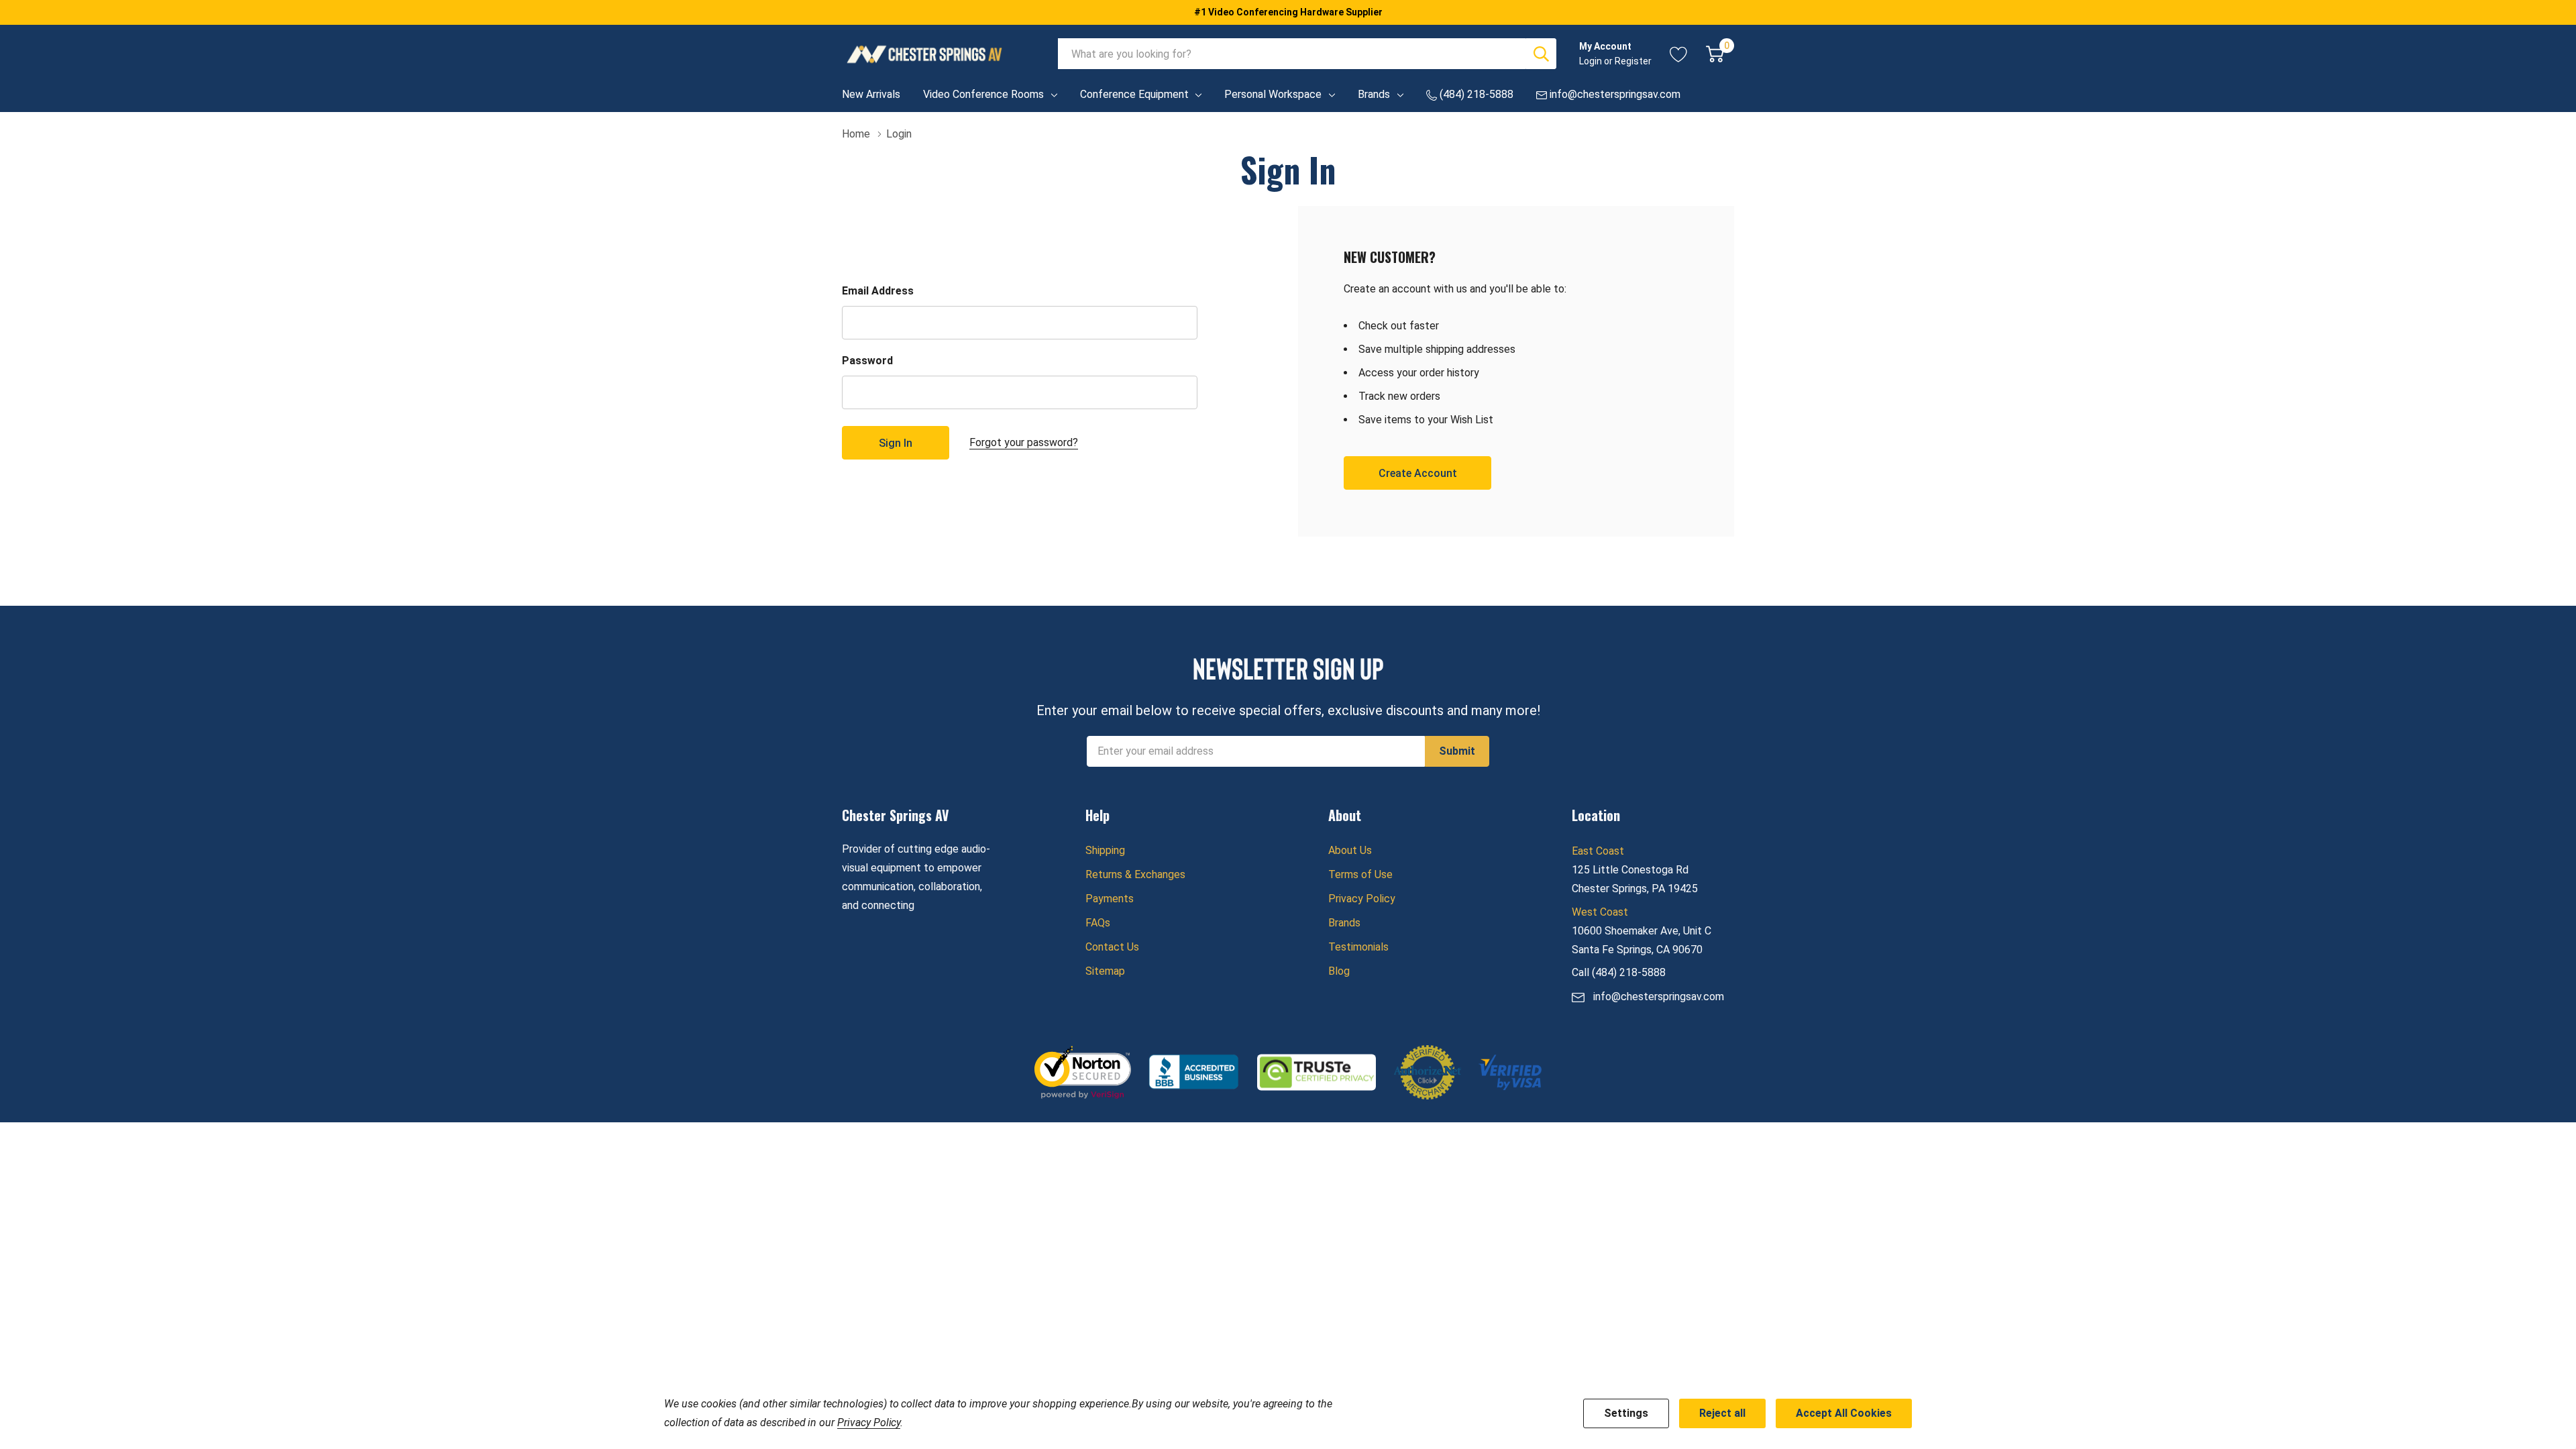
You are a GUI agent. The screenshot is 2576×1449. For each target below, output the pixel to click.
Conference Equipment (1134, 94)
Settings (1626, 1413)
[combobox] (1292, 54)
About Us (1350, 850)
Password (867, 361)
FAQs (1098, 923)
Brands (1374, 94)
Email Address (878, 291)
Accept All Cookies (1844, 1413)
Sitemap (1105, 971)
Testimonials (1358, 947)
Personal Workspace (1273, 94)
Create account (1418, 473)
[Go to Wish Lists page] (1679, 54)
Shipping (1105, 850)
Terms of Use (1360, 874)
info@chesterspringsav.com (1659, 997)
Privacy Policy (1362, 899)
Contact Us (1112, 947)
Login (1592, 61)
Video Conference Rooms (983, 94)
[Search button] (1541, 54)
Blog (1339, 971)
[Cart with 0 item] (1715, 54)
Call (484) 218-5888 (1619, 972)
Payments (1110, 899)
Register (1633, 61)
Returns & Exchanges (1135, 874)
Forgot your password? (1024, 442)
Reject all (1722, 1413)
